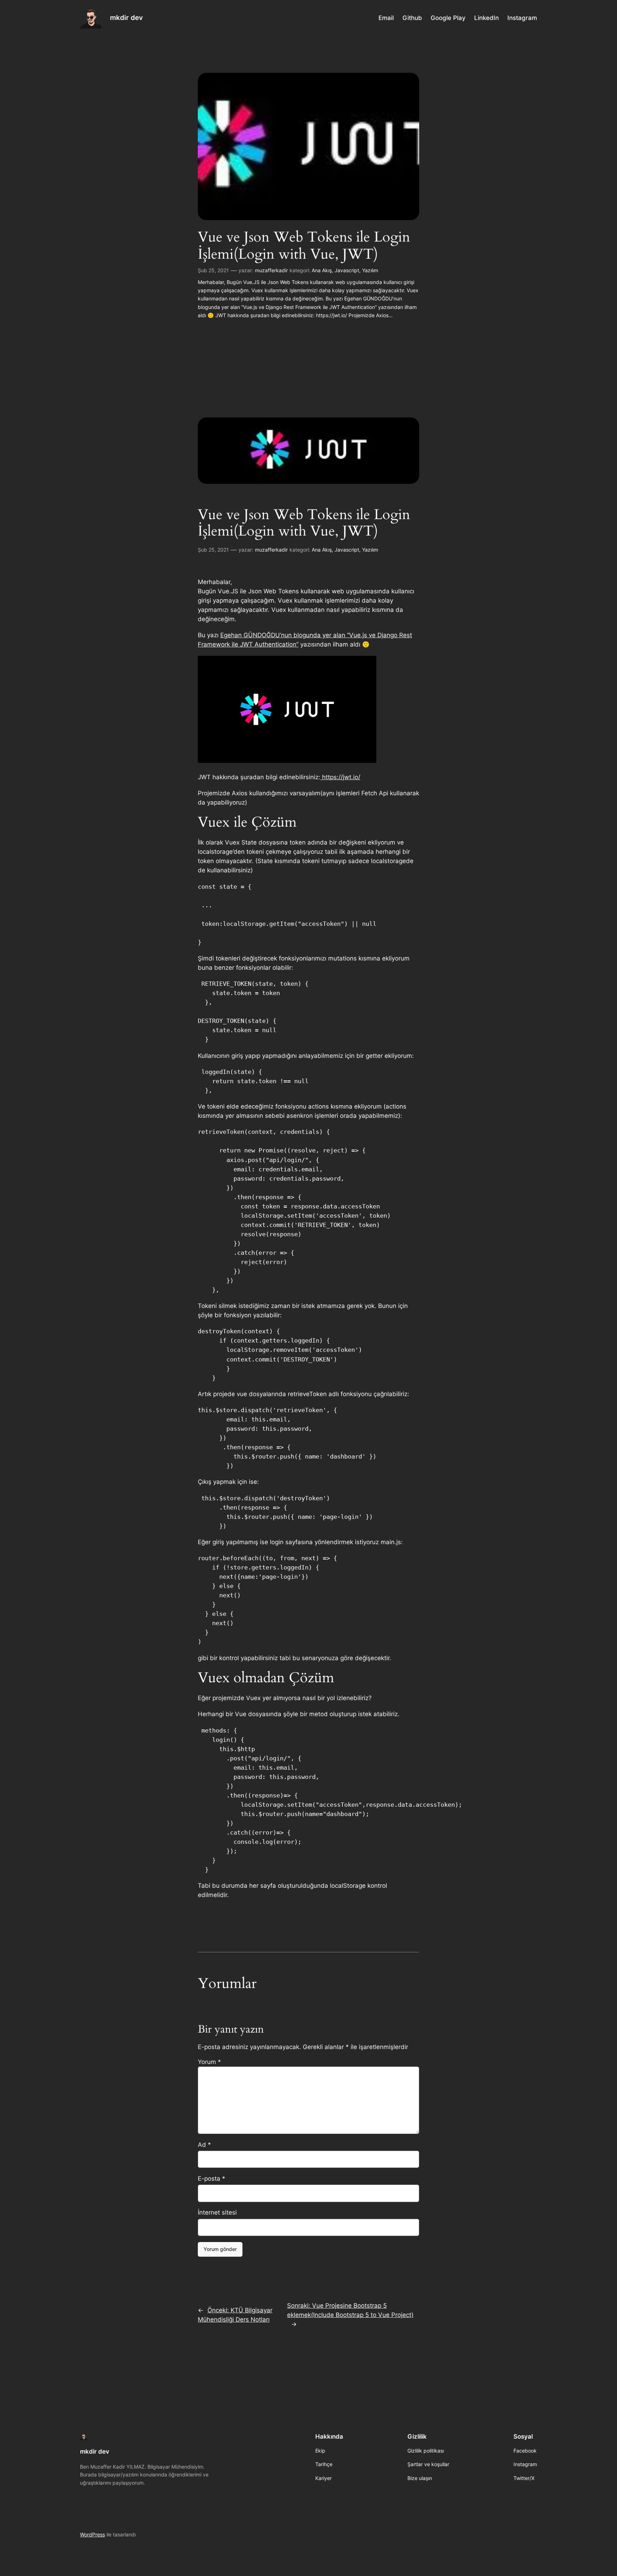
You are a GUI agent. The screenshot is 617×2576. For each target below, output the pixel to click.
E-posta (212, 2179)
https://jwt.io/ (340, 777)
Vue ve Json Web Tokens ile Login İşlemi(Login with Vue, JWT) (304, 246)
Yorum (209, 2062)
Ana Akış (322, 270)
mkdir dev (126, 17)
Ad (204, 2145)
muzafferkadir (271, 270)
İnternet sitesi (217, 2212)
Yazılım (370, 270)
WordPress (92, 2534)
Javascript (347, 270)
